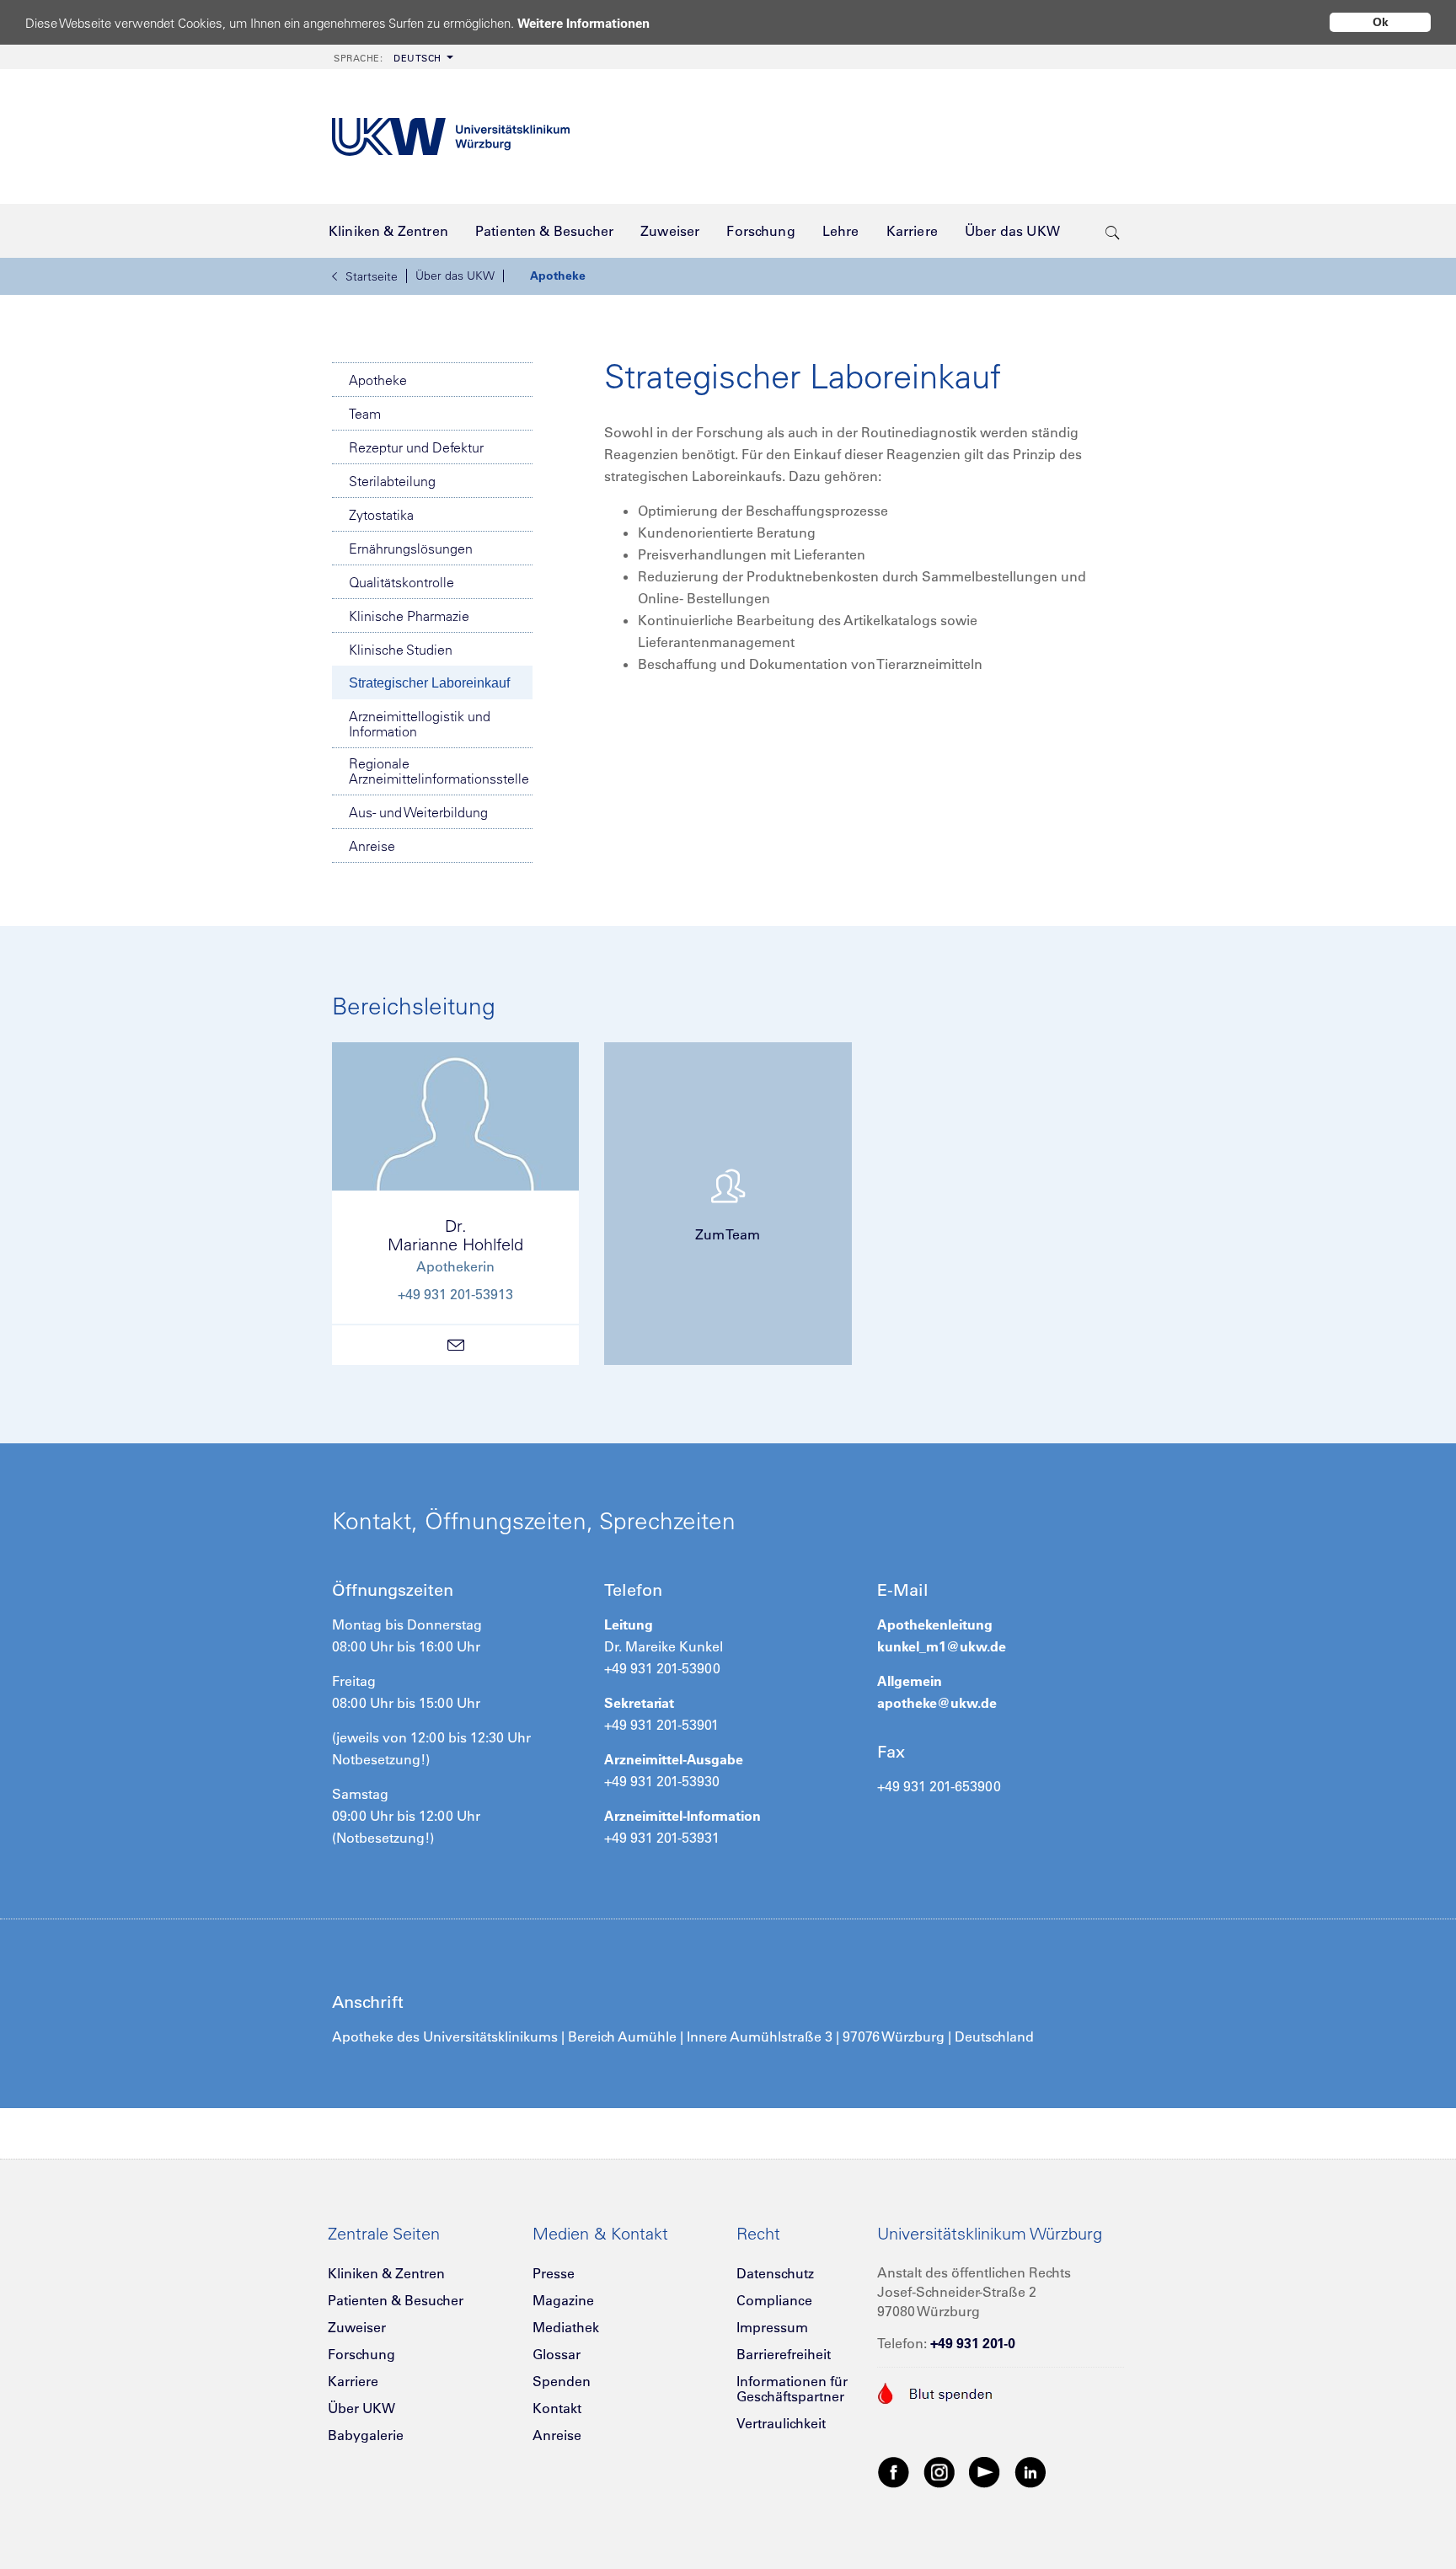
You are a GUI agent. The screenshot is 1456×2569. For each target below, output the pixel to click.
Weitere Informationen (583, 23)
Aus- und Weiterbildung (418, 812)
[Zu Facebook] (894, 2471)
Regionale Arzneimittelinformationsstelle (439, 771)
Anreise (372, 846)
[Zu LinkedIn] (1030, 2471)
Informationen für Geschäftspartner (792, 2389)
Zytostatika (381, 515)
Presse (554, 2273)
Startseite (372, 276)
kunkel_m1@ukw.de (942, 1646)
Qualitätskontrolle (401, 582)
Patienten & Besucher (396, 2300)
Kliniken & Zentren (386, 2273)
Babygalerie (366, 2435)
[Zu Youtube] (985, 2471)
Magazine (563, 2300)
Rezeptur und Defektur (416, 447)
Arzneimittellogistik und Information (420, 724)
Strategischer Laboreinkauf (429, 683)
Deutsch (388, 58)
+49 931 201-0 (973, 2343)
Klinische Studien (401, 650)
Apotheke (558, 276)
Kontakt (557, 2408)
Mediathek (566, 2327)
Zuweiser (357, 2327)
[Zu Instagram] (939, 2471)
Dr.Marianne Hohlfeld (455, 1235)
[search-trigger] (1113, 231)
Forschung (361, 2354)
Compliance (774, 2300)
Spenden (562, 2381)
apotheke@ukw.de (937, 1703)
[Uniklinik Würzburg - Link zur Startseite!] (451, 137)
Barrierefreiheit (784, 2354)
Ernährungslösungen (411, 549)
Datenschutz (775, 2273)
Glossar (557, 2354)
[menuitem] (392, 57)
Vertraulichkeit (781, 2423)
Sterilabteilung (392, 481)
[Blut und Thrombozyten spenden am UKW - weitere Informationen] (936, 2391)
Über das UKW (455, 276)
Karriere (353, 2381)
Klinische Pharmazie (409, 616)
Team (365, 414)
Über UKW (361, 2408)
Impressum (772, 2327)
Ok (1381, 22)
